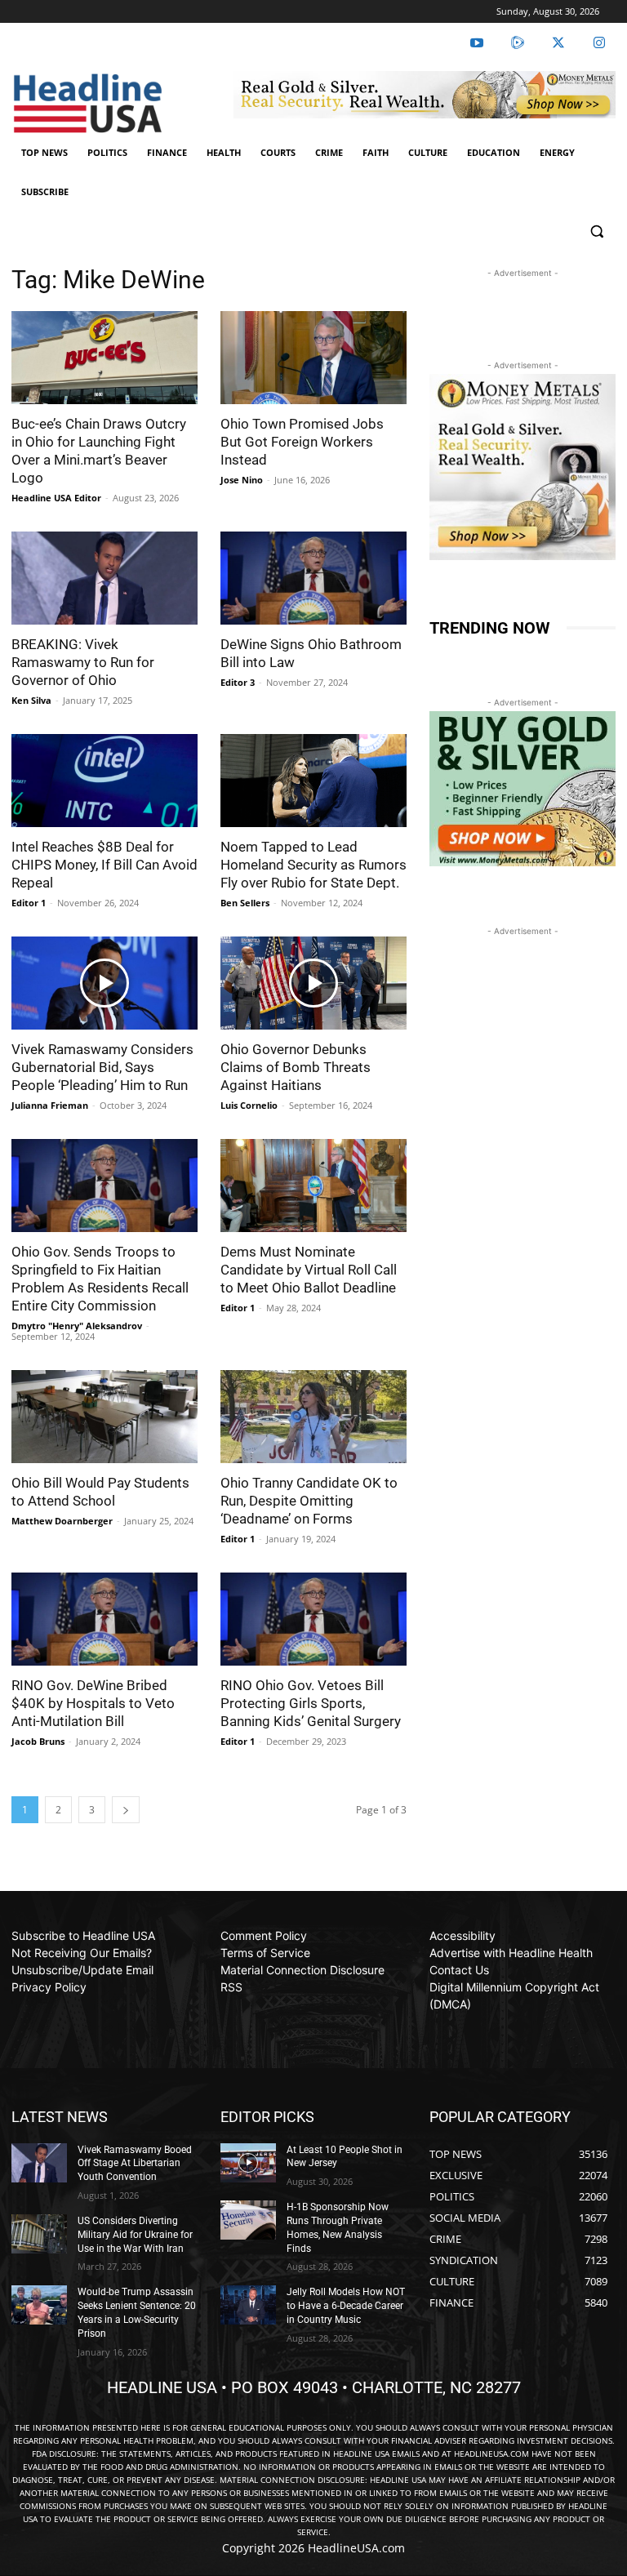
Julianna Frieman (50, 1105)
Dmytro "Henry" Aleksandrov (77, 1326)
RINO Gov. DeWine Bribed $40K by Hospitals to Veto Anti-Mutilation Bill (93, 1703)
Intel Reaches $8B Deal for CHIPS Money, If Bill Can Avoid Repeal (104, 865)
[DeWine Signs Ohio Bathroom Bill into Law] (313, 578)
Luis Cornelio (249, 1105)
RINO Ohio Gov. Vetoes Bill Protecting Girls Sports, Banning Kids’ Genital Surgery (311, 1703)
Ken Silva (31, 700)
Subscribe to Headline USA (83, 1935)
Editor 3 (238, 682)
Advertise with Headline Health (511, 1953)
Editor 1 (29, 903)
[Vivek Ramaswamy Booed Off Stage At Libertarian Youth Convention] (39, 2163)
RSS (231, 1987)
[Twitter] (558, 43)
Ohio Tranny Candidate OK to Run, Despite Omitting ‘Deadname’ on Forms (309, 1501)
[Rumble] (518, 43)
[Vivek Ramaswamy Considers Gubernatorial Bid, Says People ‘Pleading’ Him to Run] (104, 983)
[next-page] (126, 1810)
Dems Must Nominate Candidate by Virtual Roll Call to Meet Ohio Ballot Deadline (309, 1270)
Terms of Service (265, 1953)
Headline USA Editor (56, 498)
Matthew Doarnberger (62, 1521)
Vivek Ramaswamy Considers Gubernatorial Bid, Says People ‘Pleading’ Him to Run (102, 1067)
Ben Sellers (245, 903)
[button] (596, 231)
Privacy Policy (49, 1987)
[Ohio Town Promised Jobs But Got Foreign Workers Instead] (313, 358)
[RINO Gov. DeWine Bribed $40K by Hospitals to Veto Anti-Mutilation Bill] (104, 1619)
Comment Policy (264, 1935)
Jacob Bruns (38, 1741)
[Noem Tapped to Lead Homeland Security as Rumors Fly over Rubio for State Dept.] (313, 781)
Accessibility (462, 1935)
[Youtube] (477, 43)
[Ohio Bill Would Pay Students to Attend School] (104, 1417)
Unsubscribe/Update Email (82, 1970)
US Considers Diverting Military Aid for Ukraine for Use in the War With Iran (135, 2235)
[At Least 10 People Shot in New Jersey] (248, 2163)
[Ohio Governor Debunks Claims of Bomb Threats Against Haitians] (313, 983)
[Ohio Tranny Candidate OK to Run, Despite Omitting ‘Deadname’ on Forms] (313, 1417)
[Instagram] (599, 43)
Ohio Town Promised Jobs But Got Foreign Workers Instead (302, 442)
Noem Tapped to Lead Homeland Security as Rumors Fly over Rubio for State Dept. (313, 865)
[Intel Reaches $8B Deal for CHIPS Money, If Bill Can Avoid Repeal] (104, 781)
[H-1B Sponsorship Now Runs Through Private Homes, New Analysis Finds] (248, 2220)
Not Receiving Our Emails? (82, 1953)
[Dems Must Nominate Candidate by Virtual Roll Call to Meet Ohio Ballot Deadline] (313, 1186)
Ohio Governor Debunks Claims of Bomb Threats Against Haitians (296, 1067)
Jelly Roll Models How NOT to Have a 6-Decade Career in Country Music (346, 2306)
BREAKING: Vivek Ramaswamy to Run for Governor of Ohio (83, 662)
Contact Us (459, 1970)
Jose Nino (242, 480)
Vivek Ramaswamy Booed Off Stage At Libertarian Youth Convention (135, 2164)
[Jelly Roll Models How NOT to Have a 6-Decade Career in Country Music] (248, 2305)
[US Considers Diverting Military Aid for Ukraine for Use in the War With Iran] (39, 2234)
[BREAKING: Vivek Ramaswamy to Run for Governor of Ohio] (104, 578)
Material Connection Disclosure (302, 1970)
